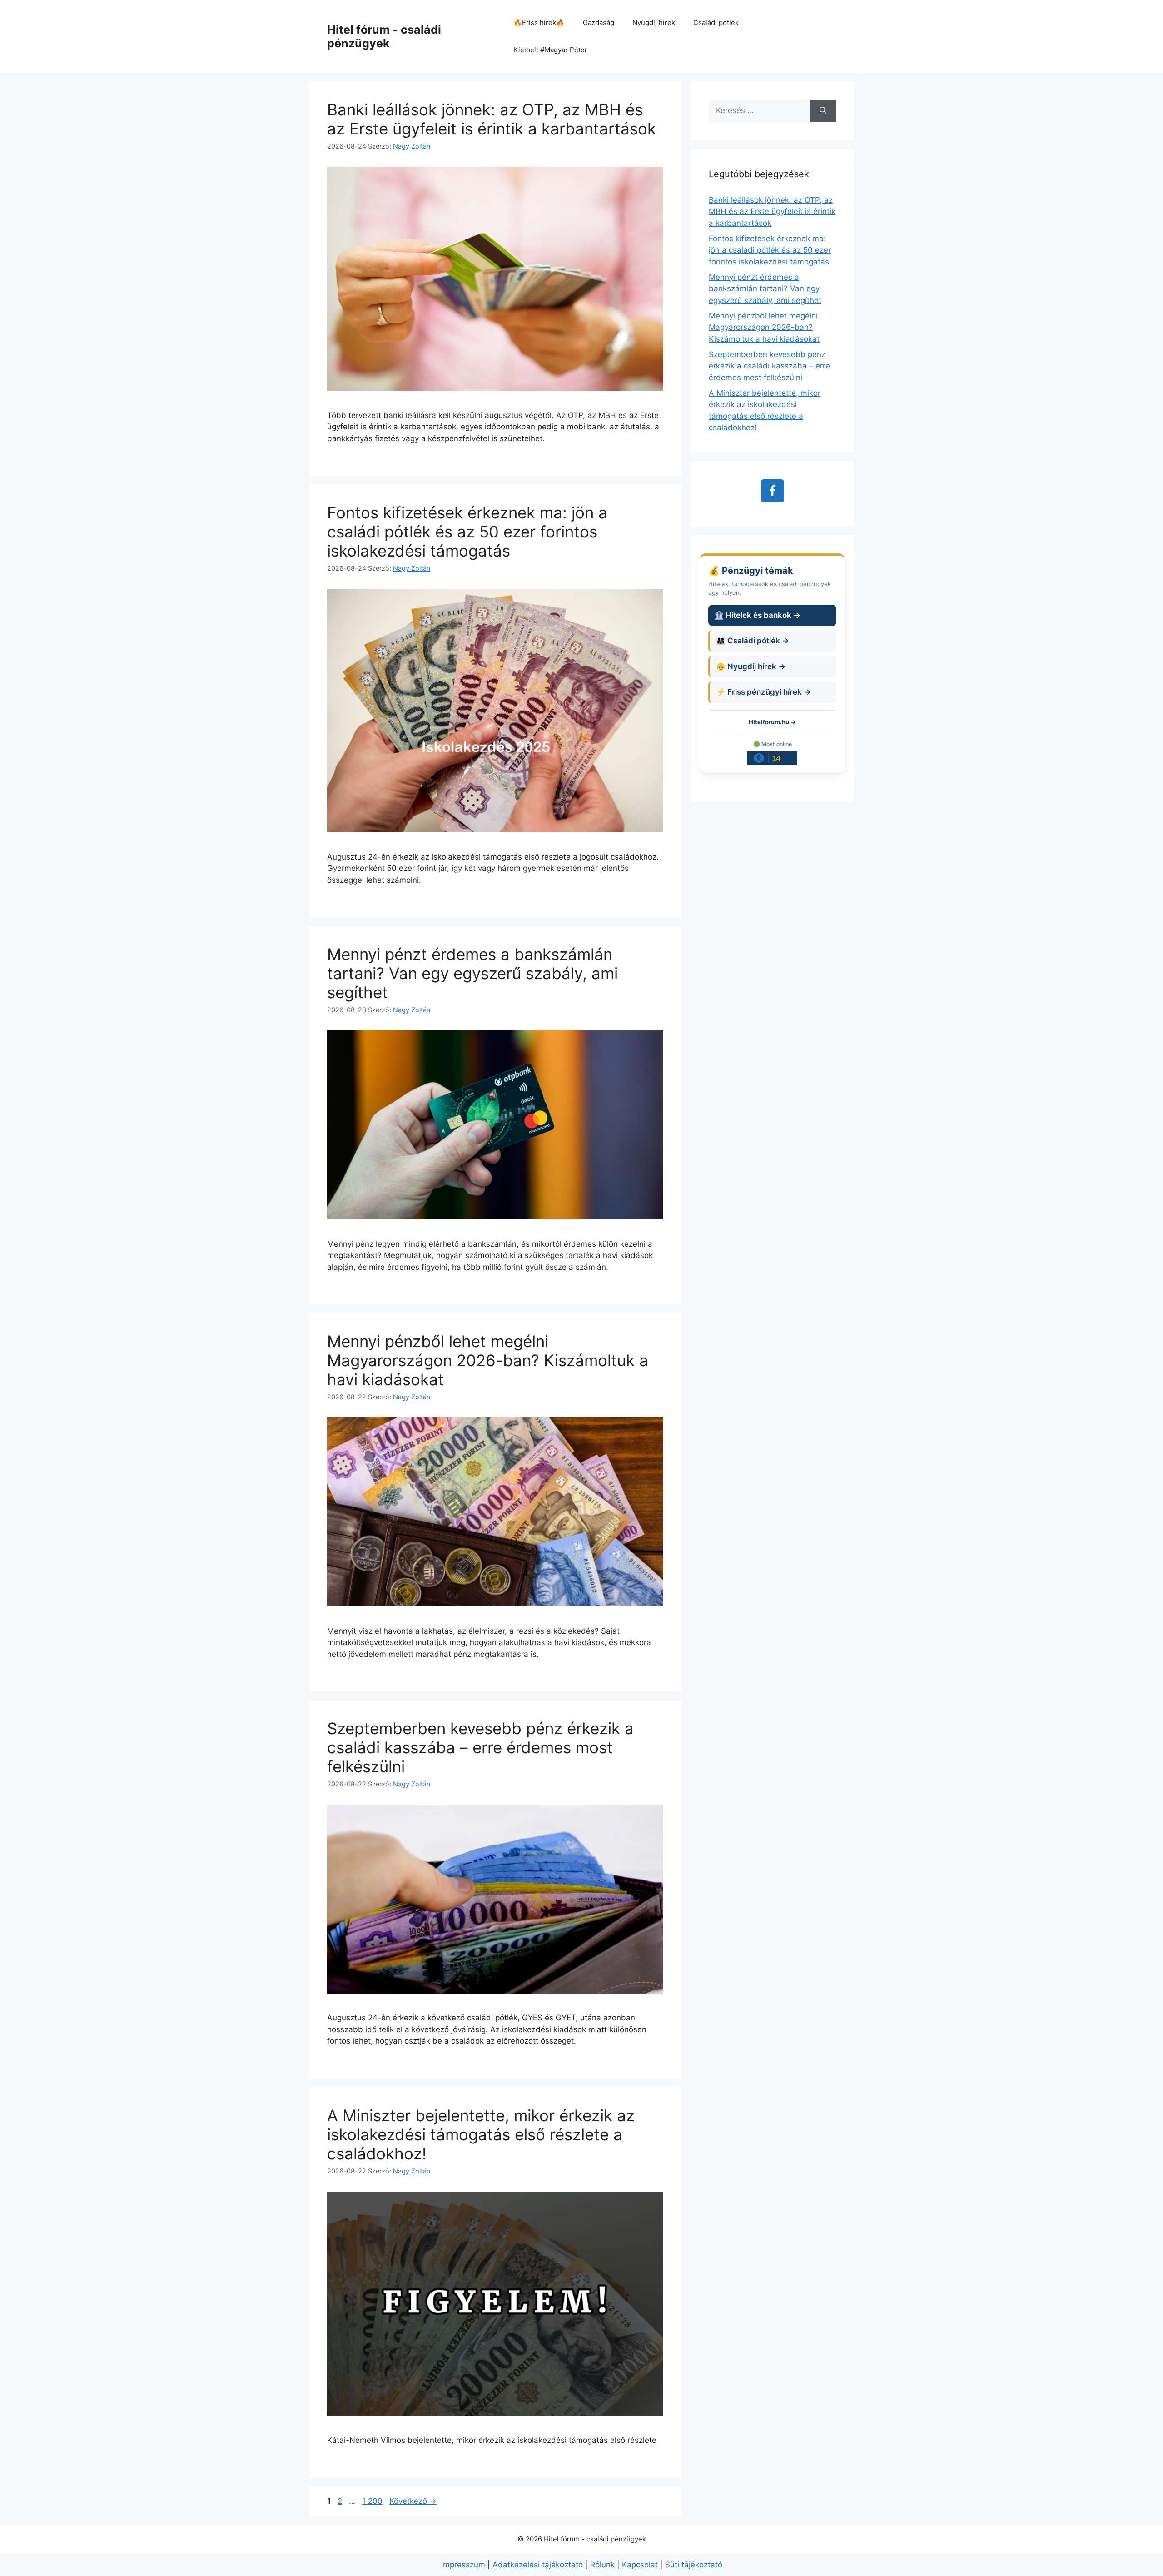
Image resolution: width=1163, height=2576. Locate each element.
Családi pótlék (716, 22)
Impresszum (463, 2565)
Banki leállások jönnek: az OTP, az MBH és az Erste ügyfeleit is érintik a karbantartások (492, 119)
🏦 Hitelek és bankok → (757, 615)
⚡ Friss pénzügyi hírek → (763, 692)
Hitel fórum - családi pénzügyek (384, 36)
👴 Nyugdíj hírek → (751, 666)
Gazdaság (599, 22)
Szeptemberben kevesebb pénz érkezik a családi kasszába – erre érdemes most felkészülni (480, 1747)
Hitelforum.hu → (772, 722)
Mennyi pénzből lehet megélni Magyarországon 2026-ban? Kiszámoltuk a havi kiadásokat (488, 1360)
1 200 (372, 2501)
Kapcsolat (640, 2565)
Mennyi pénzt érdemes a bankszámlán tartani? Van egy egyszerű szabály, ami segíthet (472, 973)
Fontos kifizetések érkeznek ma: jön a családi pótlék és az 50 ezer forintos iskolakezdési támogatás (467, 532)
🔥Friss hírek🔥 (539, 22)
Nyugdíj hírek (654, 22)
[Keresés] (823, 111)
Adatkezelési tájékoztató (538, 2565)
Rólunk (602, 2565)
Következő (413, 2501)
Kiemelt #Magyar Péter (550, 50)
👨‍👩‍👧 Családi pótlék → (753, 641)
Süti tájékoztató (694, 2565)
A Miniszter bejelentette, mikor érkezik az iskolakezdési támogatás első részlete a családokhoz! (481, 2134)
